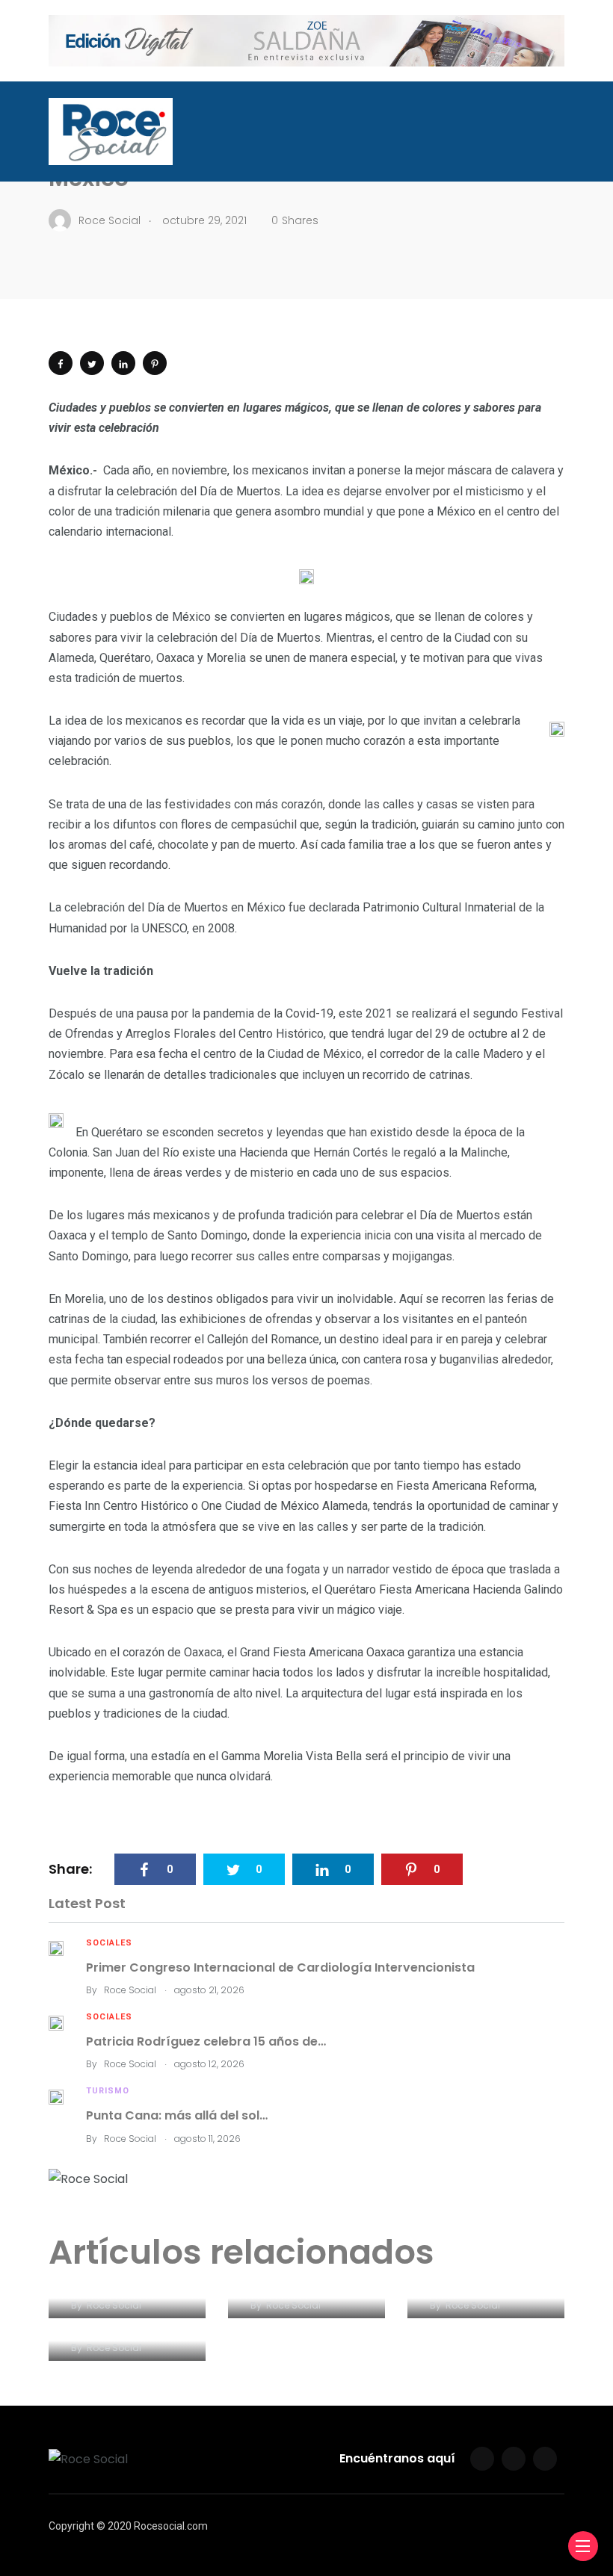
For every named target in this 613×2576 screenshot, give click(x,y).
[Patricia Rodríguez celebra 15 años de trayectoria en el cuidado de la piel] (56, 2022)
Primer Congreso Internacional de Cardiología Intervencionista (280, 1967)
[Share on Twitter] (92, 363)
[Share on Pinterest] (155, 363)
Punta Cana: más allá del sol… (177, 2115)
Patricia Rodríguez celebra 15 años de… (206, 2041)
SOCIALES (109, 1943)
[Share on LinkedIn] (123, 363)
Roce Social (130, 1990)
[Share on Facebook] (61, 363)
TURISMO (108, 2091)
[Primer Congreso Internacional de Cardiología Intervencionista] (56, 1948)
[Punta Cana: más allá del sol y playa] (56, 2096)
